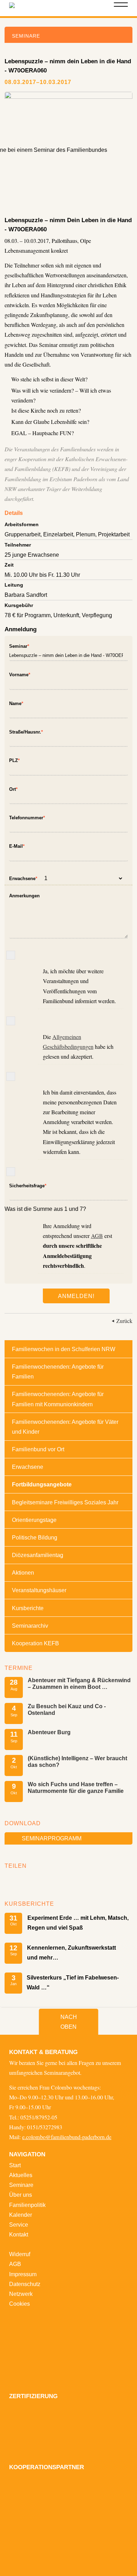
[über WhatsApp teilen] (32, 1880)
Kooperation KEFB (35, 1643)
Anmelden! (76, 1296)
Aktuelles (21, 2175)
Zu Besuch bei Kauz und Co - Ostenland (67, 1709)
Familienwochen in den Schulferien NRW (64, 1349)
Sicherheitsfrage (28, 1185)
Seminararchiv (30, 1626)
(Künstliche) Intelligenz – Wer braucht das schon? (77, 1761)
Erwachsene (23, 877)
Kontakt (19, 2234)
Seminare (21, 2185)
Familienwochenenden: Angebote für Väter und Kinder (65, 1427)
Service (19, 2225)
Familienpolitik (27, 2205)
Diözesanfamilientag (38, 1555)
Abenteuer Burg (49, 1732)
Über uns (21, 2195)
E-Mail (17, 845)
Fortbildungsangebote (42, 1484)
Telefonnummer (27, 817)
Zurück (124, 1321)
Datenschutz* (11, 1076)
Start (15, 2165)
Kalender (21, 2215)
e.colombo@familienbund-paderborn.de (67, 2137)
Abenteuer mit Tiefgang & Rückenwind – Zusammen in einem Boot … (79, 1683)
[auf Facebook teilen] (12, 1880)
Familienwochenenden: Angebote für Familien (58, 1371)
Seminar (19, 645)
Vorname (20, 674)
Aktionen (23, 1573)
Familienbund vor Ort (38, 1449)
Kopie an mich (11, 1172)
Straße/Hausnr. (26, 731)
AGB (97, 1236)
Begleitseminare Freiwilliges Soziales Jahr (65, 1502)
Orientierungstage (34, 1520)
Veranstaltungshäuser (39, 1590)
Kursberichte (28, 1608)
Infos (11, 955)
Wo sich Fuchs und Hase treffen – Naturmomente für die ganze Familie (76, 1787)
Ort (13, 788)
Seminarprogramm (52, 1838)
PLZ (14, 759)
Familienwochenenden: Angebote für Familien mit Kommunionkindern (58, 1399)
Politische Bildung (35, 1537)
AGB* (11, 1021)
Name (16, 702)
